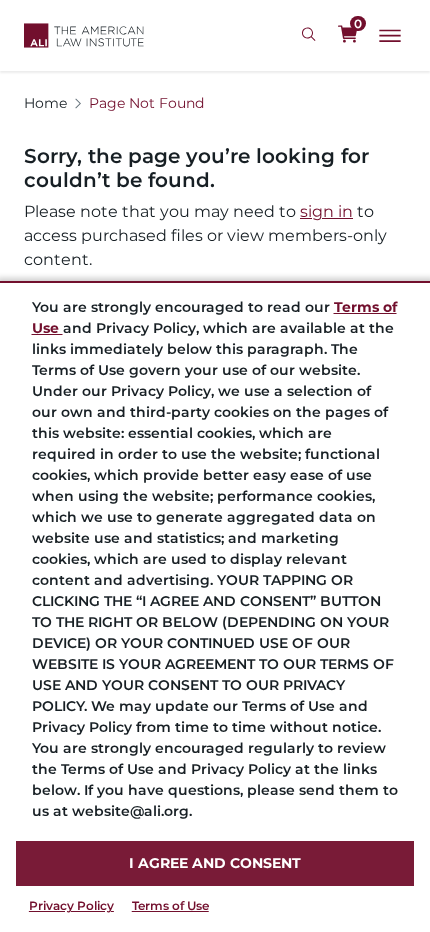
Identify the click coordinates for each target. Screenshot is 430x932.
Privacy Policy (71, 905)
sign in (326, 211)
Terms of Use (170, 905)
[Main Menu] (390, 36)
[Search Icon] (311, 35)
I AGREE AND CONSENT (215, 863)
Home (45, 103)
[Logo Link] (84, 35)
